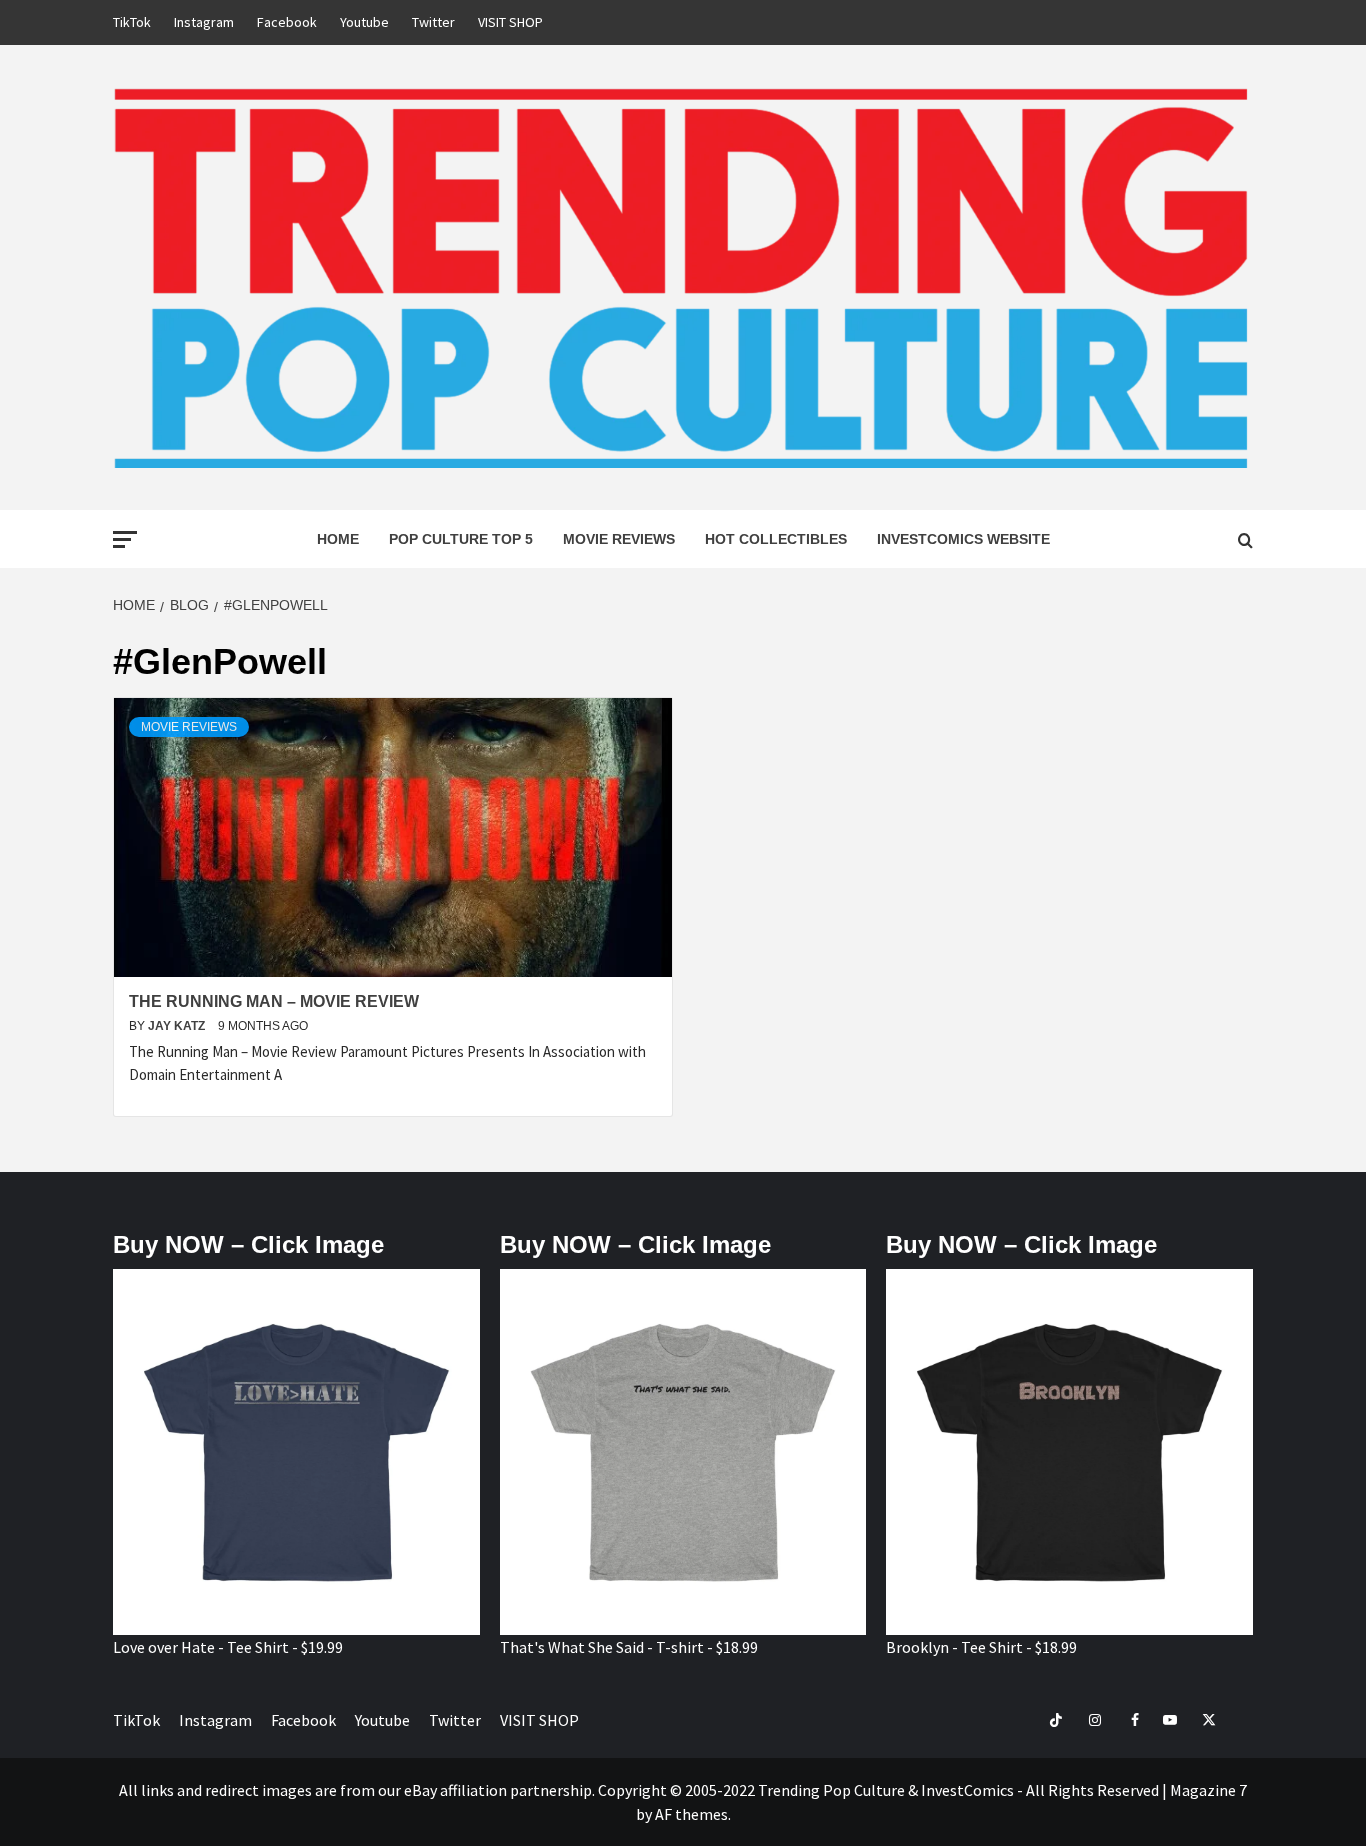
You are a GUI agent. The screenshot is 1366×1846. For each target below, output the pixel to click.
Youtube (364, 22)
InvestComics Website (963, 539)
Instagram (204, 22)
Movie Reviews (619, 539)
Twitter (433, 22)
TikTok (132, 22)
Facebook (287, 22)
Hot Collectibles (776, 539)
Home (338, 539)
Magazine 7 (1208, 1790)
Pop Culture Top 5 (461, 539)
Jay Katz (178, 1026)
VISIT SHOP (510, 22)
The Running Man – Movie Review (274, 1001)
